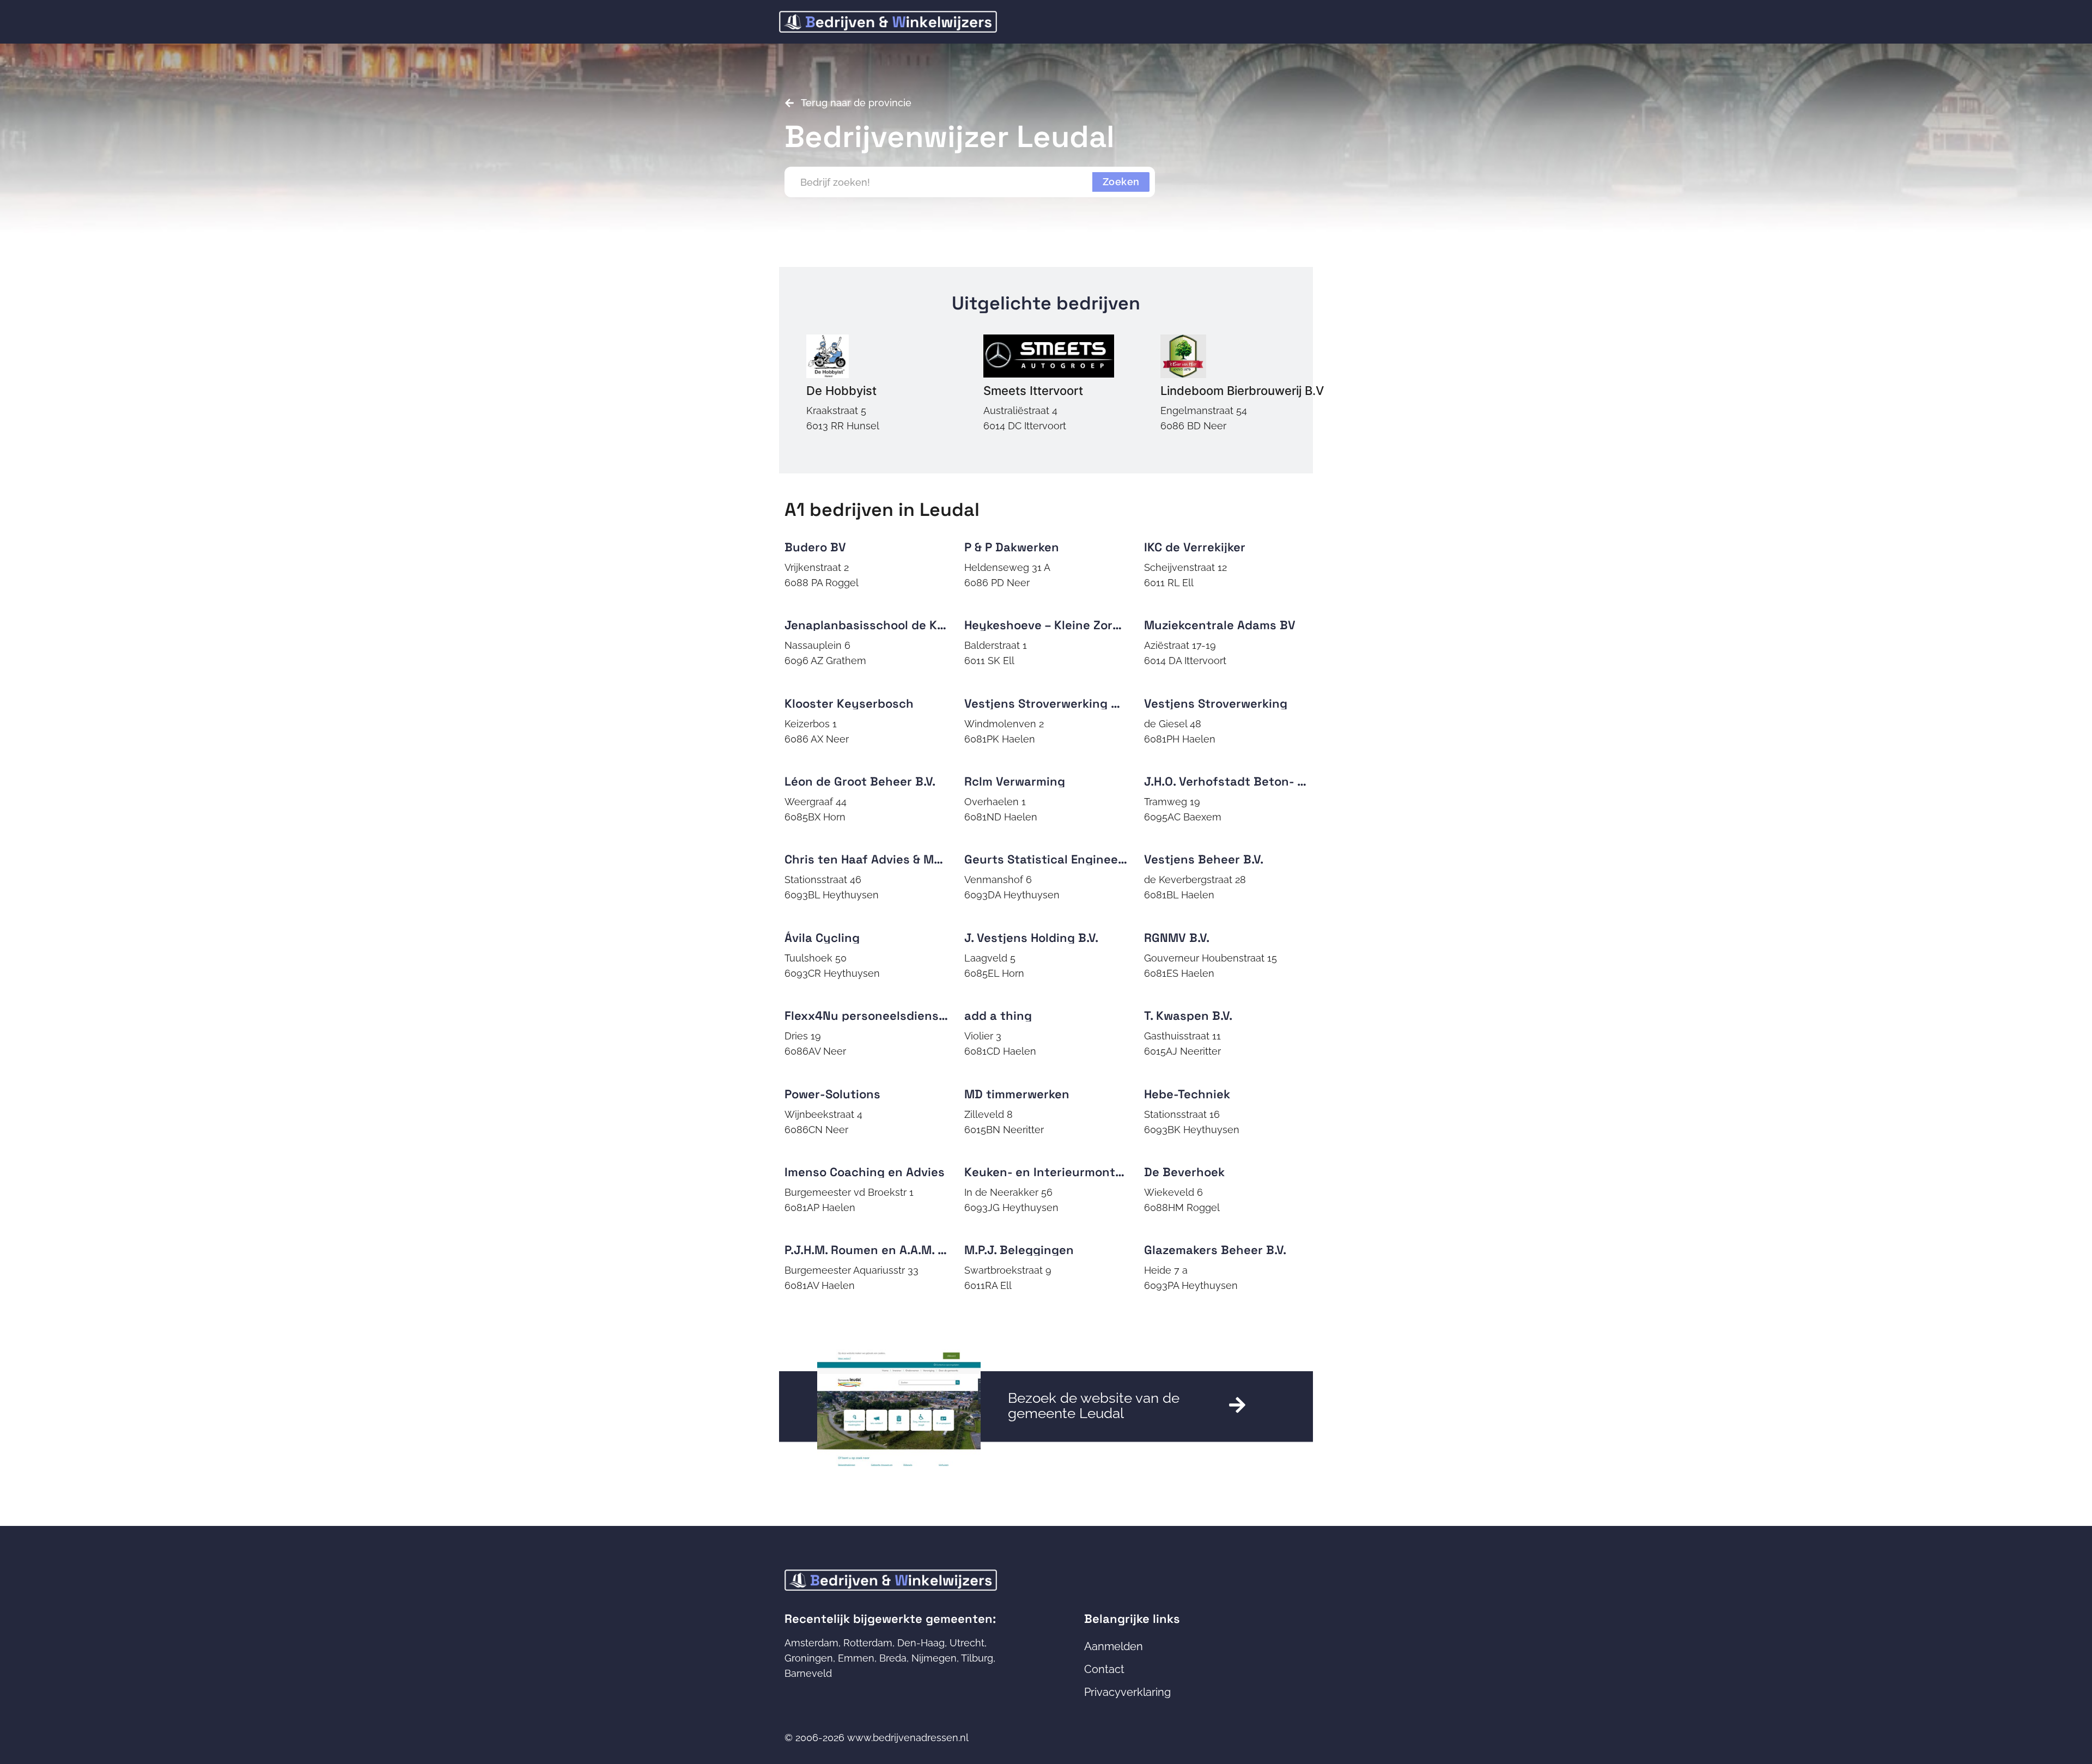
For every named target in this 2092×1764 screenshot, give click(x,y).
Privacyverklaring (1127, 1692)
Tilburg (977, 1658)
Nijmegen (934, 1658)
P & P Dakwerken (1012, 547)
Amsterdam (811, 1643)
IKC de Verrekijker (1195, 547)
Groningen (809, 1658)
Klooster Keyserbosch (849, 703)
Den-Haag (921, 1643)
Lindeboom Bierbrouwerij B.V (1242, 391)
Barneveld (808, 1673)
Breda (893, 1658)
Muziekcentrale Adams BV (1220, 625)
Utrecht (967, 1643)
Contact (1104, 1669)
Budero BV (815, 547)
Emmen (856, 1658)
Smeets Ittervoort (1033, 391)
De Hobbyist (841, 391)
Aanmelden (1114, 1646)
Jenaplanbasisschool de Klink (871, 625)
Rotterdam (868, 1643)
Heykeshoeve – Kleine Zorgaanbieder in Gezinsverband (1124, 625)
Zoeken (1121, 182)
